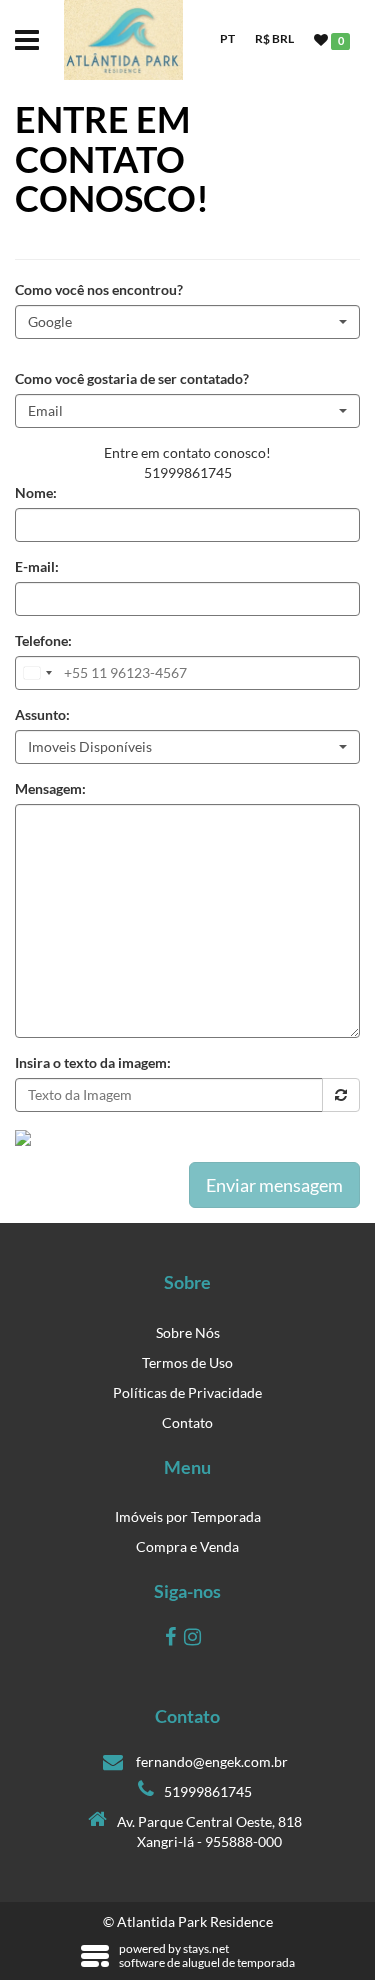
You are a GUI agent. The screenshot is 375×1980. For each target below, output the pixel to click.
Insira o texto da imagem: (93, 1062)
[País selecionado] (37, 673)
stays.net (206, 1948)
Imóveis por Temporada (188, 1516)
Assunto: (42, 714)
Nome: (36, 492)
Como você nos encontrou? (99, 289)
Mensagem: (50, 788)
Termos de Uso (187, 1362)
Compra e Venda (187, 1546)
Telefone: (43, 640)
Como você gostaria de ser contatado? (132, 378)
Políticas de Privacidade (187, 1392)
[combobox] (187, 322)
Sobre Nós (188, 1332)
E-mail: (37, 566)
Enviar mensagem (274, 1185)
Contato (187, 1422)
